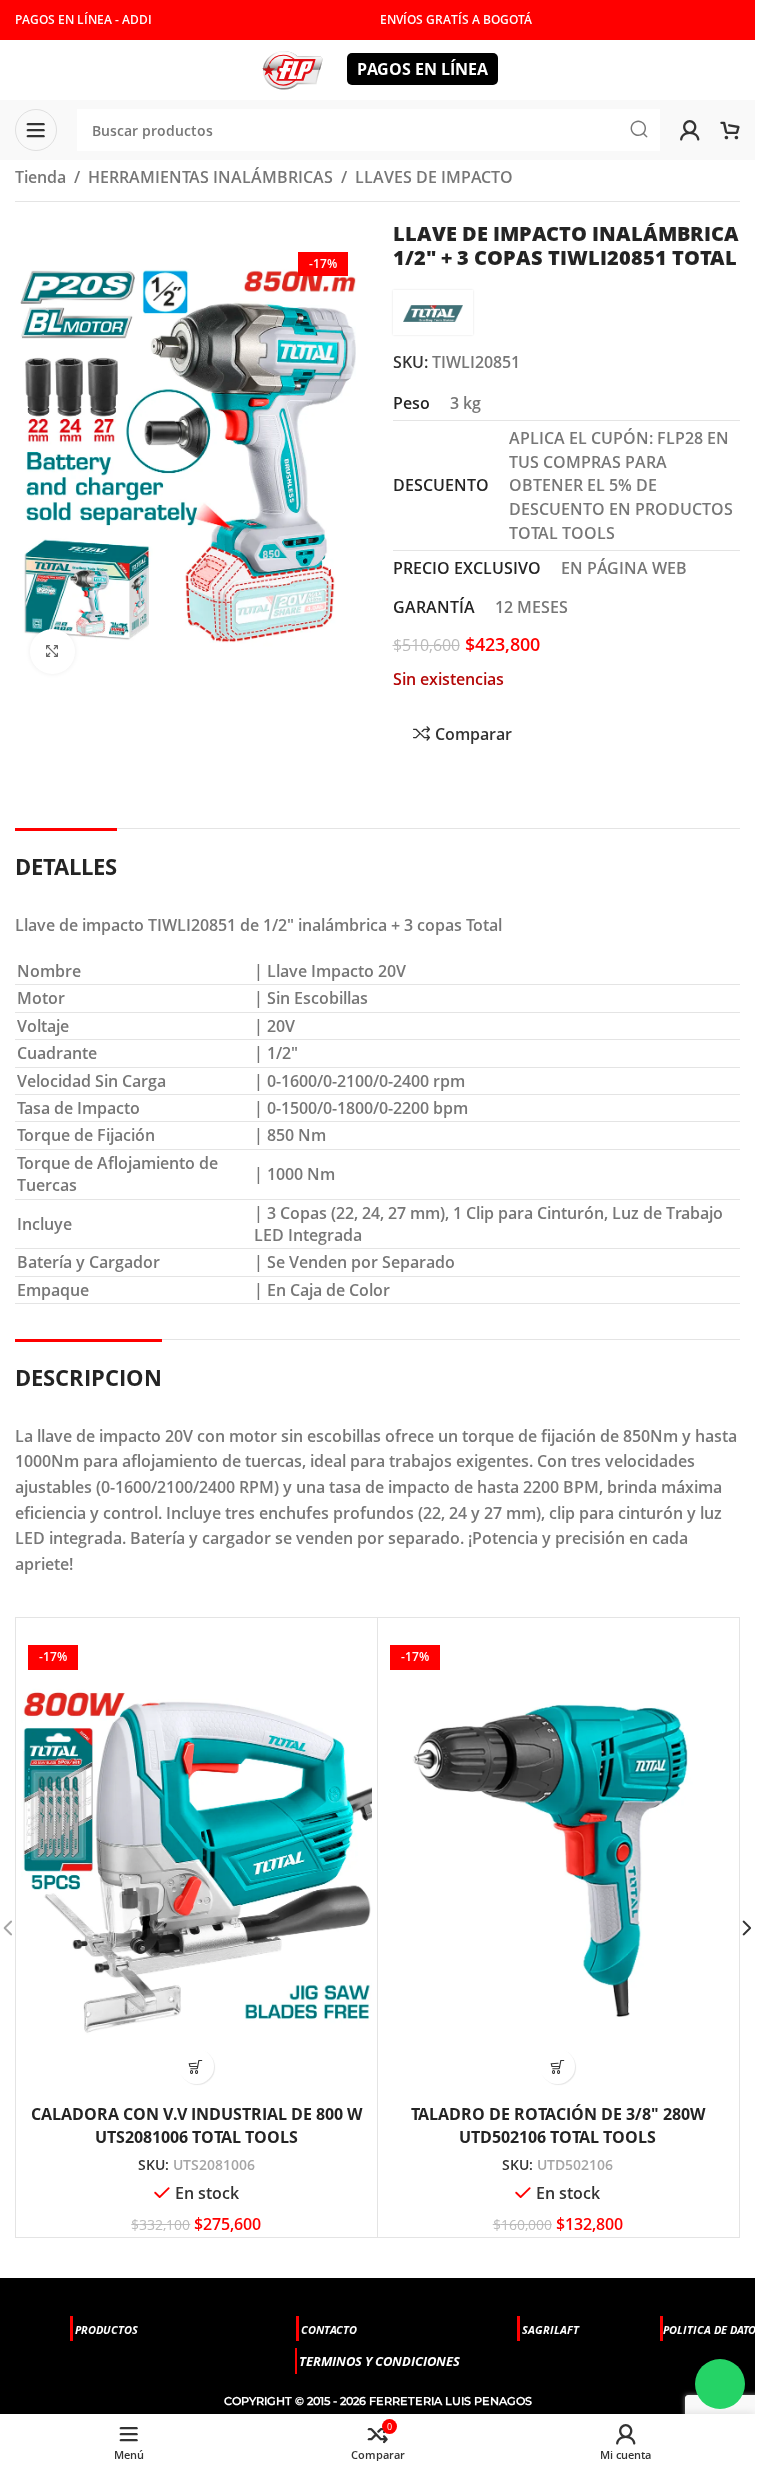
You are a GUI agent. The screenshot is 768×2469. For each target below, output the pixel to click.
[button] (196, 2066)
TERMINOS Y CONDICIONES (379, 2361)
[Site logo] (292, 68)
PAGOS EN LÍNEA (422, 69)
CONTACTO (329, 2329)
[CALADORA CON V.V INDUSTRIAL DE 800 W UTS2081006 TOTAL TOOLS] (196, 1858)
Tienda (40, 177)
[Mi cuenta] (690, 130)
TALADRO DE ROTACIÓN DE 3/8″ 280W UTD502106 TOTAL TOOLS (558, 2125)
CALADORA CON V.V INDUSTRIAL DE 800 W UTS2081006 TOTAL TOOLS (196, 2125)
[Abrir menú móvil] (36, 130)
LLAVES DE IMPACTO (434, 177)
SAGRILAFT (550, 2329)
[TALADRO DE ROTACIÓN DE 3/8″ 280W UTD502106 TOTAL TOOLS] (558, 1858)
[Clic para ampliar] (52, 651)
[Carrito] (730, 130)
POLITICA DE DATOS (712, 2329)
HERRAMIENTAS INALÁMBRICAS (210, 177)
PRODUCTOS (106, 2329)
